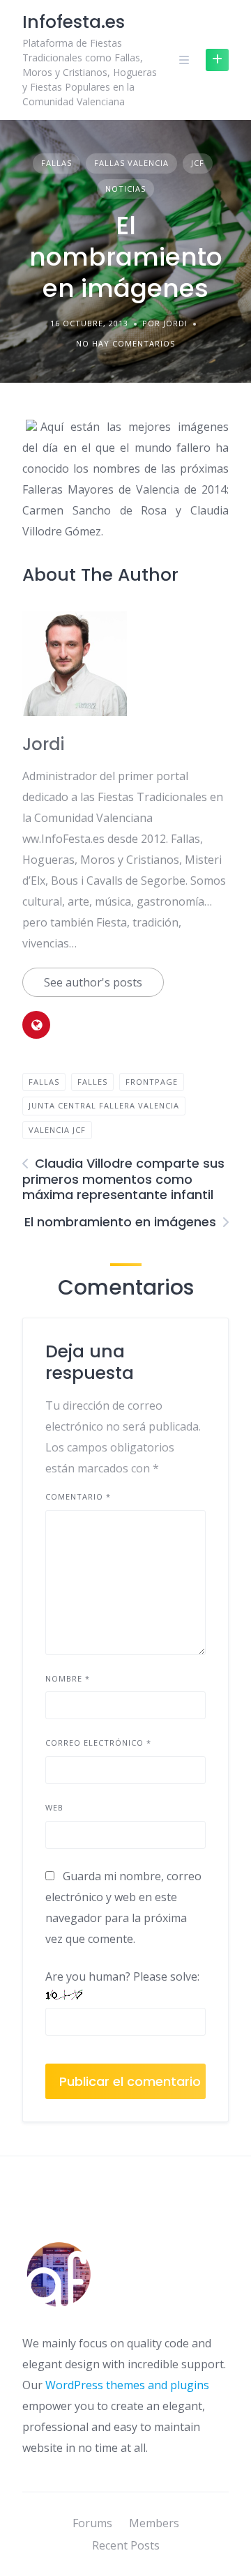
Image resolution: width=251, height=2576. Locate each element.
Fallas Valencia (131, 163)
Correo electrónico (98, 1743)
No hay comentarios (125, 343)
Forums (92, 2523)
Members (154, 2523)
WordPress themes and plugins (127, 2385)
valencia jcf (57, 1130)
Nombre (68, 1678)
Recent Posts (126, 2545)
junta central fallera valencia (104, 1105)
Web (54, 1807)
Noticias (125, 189)
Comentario (78, 1496)
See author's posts (93, 982)
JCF (198, 163)
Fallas (56, 163)
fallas (44, 1082)
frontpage (152, 1082)
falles (92, 1082)
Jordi (43, 744)
